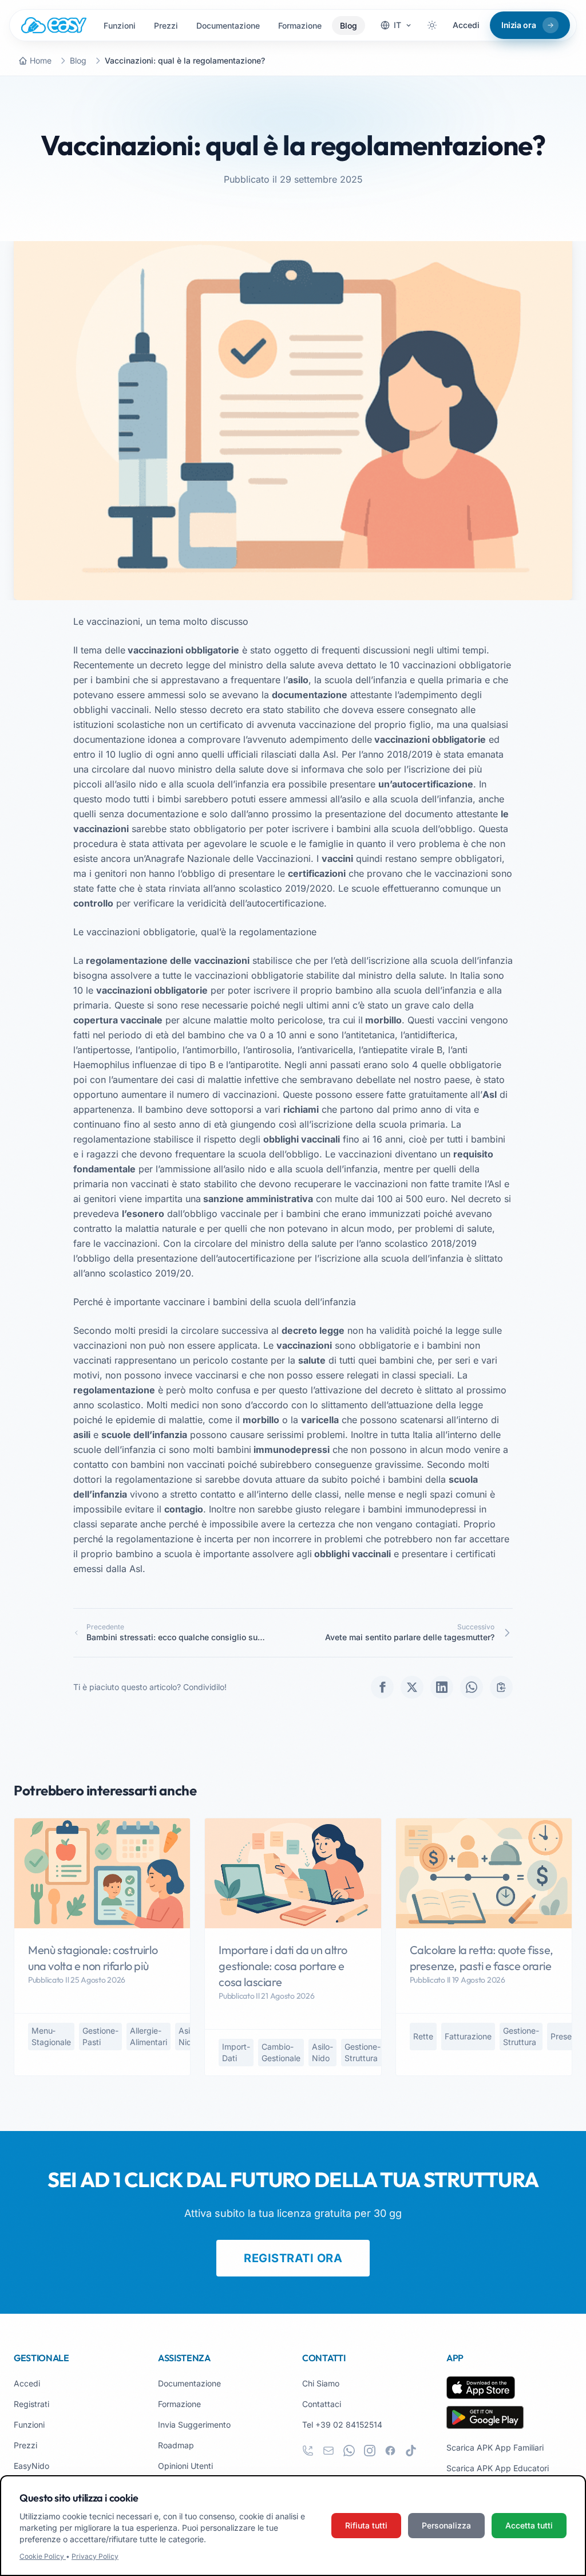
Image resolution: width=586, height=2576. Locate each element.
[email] (328, 2451)
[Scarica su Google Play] (485, 2417)
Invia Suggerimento (194, 2425)
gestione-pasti (100, 2036)
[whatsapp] (349, 2451)
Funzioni (120, 25)
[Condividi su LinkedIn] (442, 1687)
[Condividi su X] (412, 1687)
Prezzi (166, 25)
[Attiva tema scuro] (432, 25)
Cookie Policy (43, 2556)
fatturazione (468, 2036)
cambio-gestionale (281, 2052)
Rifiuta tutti (366, 2525)
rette (423, 2036)
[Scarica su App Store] (481, 2388)
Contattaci (322, 2404)
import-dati (236, 2052)
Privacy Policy (95, 2556)
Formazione (300, 25)
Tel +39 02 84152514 (342, 2425)
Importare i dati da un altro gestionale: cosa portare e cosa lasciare (283, 1966)
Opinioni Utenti (185, 2466)
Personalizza (446, 2525)
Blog (349, 25)
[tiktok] (411, 2451)
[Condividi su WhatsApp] (472, 1687)
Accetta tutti (529, 2525)
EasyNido (31, 2466)
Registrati (31, 2404)
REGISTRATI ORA (293, 2258)
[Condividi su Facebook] (382, 1687)
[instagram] (370, 2451)
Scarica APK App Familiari (495, 2447)
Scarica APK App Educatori (498, 2468)
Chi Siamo (321, 2383)
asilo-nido (189, 2036)
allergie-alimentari (149, 2036)
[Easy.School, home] (54, 25)
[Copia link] (501, 1687)
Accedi (466, 25)
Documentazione (228, 25)
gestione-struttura (363, 2052)
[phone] (308, 2451)
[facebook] (390, 2451)
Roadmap (176, 2445)
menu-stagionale (51, 2036)
